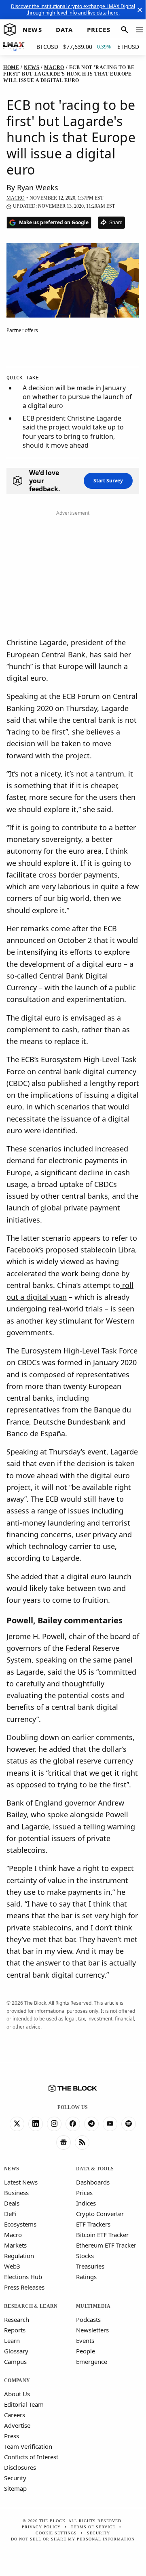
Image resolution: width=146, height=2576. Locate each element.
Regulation (19, 2256)
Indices (86, 2203)
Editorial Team (24, 2404)
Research (17, 2319)
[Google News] (63, 2142)
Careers (15, 2415)
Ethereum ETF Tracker (106, 2245)
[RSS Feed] (82, 2142)
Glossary (16, 2351)
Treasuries (90, 2266)
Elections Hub (23, 2277)
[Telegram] (91, 2124)
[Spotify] (129, 2124)
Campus (15, 2361)
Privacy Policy (41, 2527)
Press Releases (24, 2287)
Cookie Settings (56, 2533)
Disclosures (20, 2467)
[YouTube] (110, 2124)
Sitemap (15, 2488)
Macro (13, 2235)
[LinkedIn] (36, 2124)
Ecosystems (20, 2224)
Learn (12, 2340)
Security (15, 2478)
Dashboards (93, 2182)
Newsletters (92, 2330)
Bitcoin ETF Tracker (102, 2235)
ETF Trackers (93, 2224)
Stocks (85, 2256)
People (86, 2351)
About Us (17, 2394)
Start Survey (108, 481)
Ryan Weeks (38, 187)
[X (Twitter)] (17, 2124)
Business (16, 2193)
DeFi (10, 2214)
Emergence (92, 2361)
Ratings (86, 2277)
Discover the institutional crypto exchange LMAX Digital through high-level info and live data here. (73, 9)
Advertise (17, 2425)
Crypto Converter (100, 2214)
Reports (15, 2330)
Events (85, 2340)
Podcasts (88, 2319)
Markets (15, 2245)
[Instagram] (54, 2124)
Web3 (12, 2266)
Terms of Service (93, 2527)
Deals (12, 2203)
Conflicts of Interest (31, 2457)
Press (12, 2436)
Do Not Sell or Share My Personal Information (73, 2539)
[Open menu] (140, 30)
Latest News (21, 2182)
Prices (84, 2193)
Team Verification (28, 2446)
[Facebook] (73, 2124)
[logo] (10, 30)
